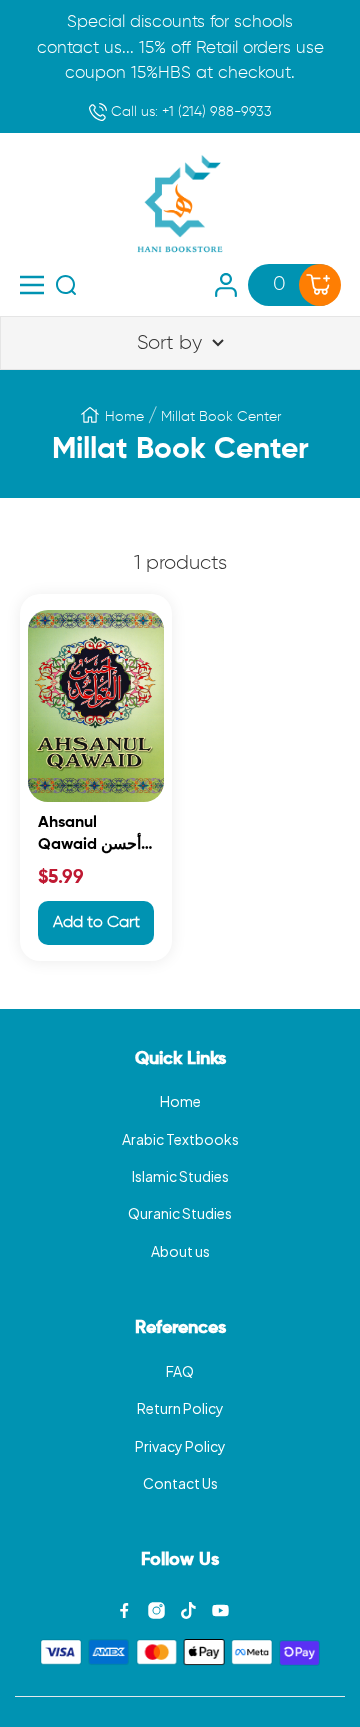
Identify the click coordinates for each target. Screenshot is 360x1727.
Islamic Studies (180, 1176)
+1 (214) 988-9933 (189, 112)
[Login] (226, 285)
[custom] (124, 1610)
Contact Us (180, 1483)
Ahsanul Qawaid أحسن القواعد (89, 836)
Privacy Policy (180, 1446)
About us (180, 1251)
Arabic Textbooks (180, 1139)
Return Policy (180, 1408)
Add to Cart (96, 923)
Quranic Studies (180, 1213)
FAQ (180, 1371)
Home (124, 417)
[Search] (66, 285)
